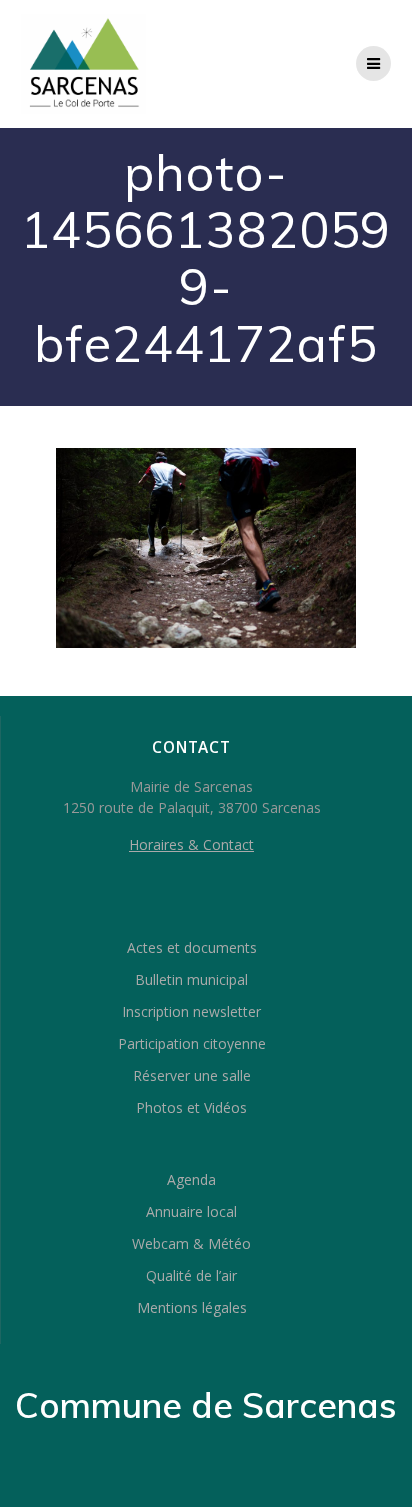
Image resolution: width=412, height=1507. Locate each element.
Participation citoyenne (192, 1043)
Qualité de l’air (191, 1275)
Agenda (191, 1179)
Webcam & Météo (191, 1243)
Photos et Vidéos (191, 1107)
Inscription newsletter (191, 1011)
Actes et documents (192, 947)
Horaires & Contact (191, 844)
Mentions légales (192, 1307)
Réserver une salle (192, 1075)
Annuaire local (191, 1211)
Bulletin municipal (191, 979)
